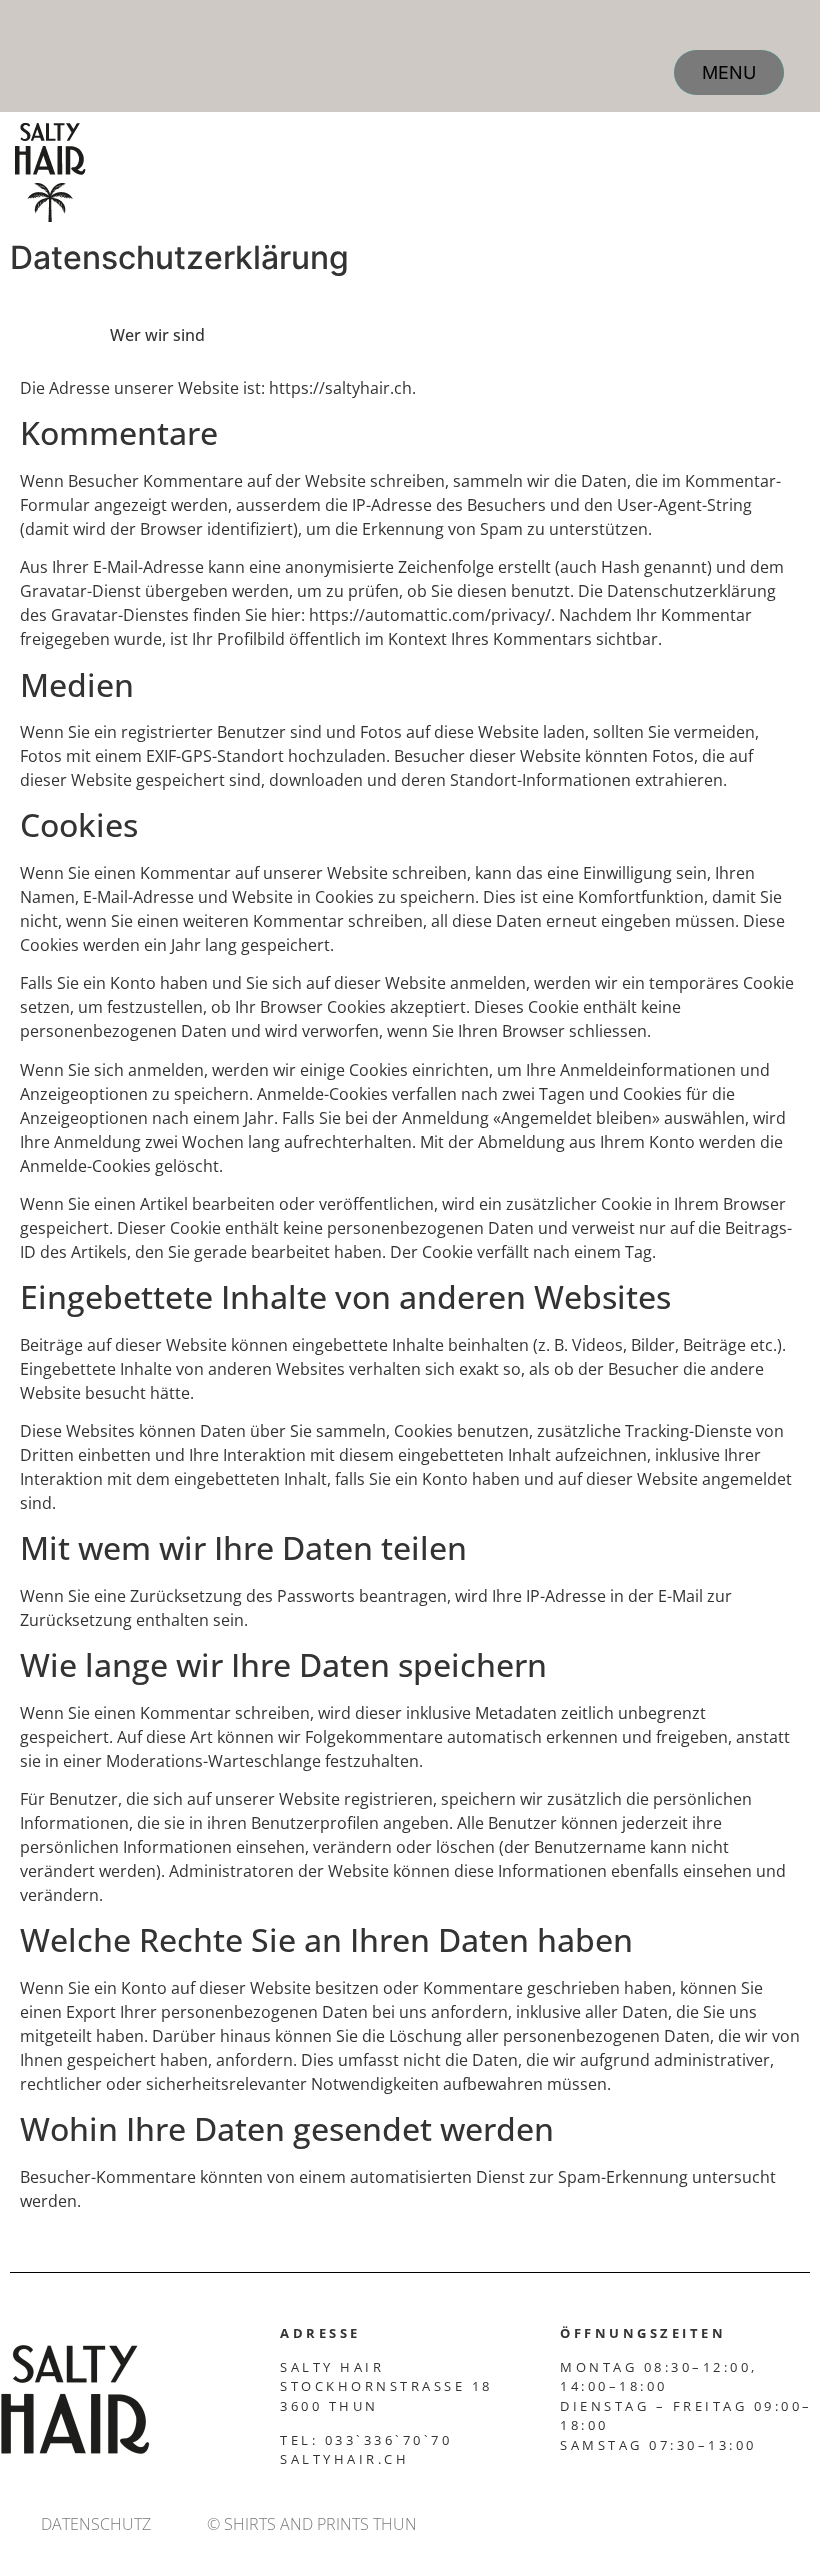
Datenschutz (96, 2524)
